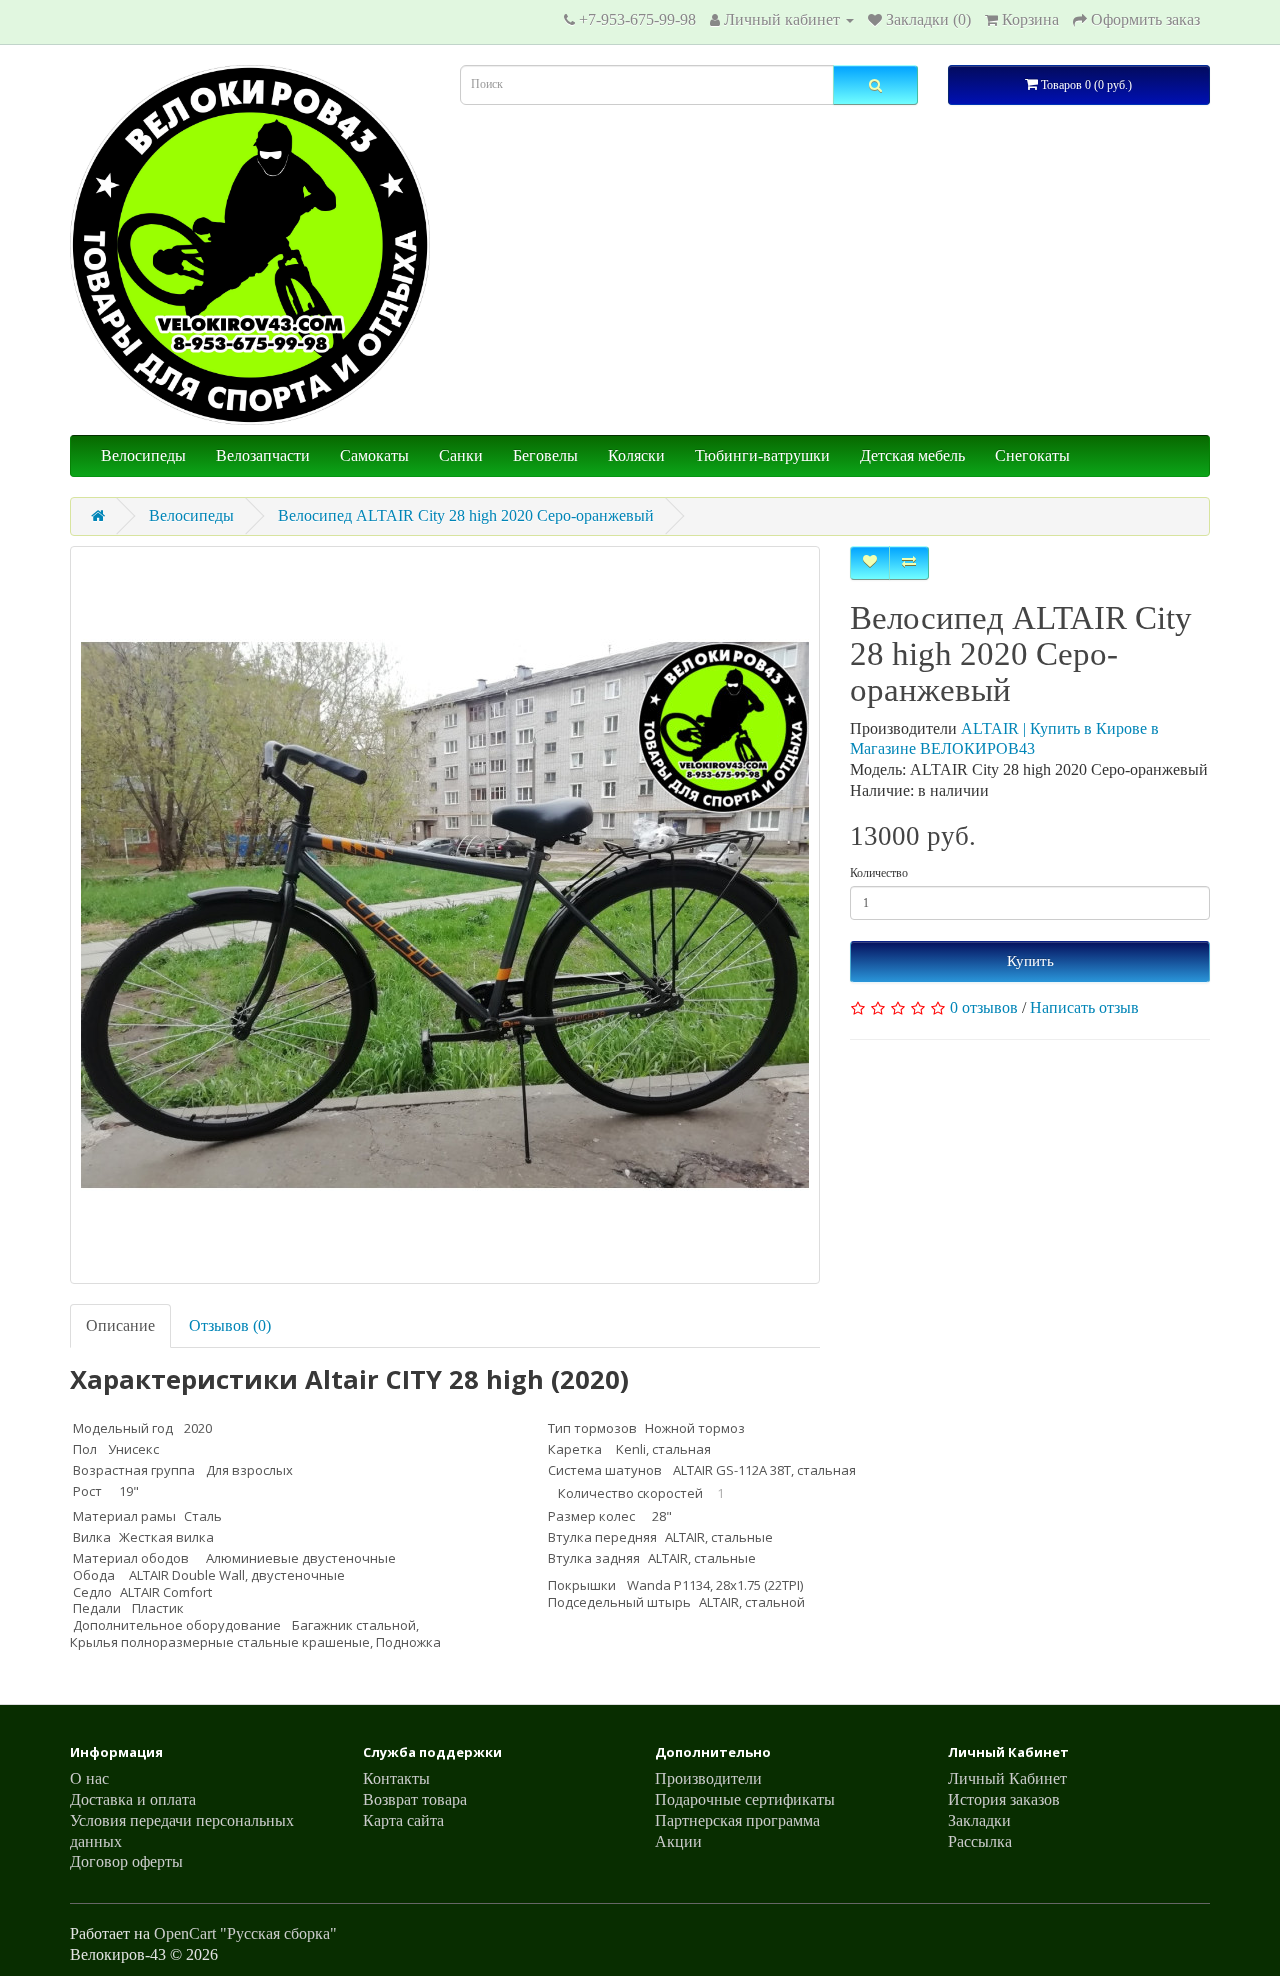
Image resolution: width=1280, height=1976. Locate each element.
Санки (461, 455)
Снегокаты (1032, 455)
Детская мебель (912, 455)
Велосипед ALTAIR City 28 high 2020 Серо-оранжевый (466, 515)
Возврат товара (415, 1799)
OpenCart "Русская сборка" (245, 1933)
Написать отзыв (1084, 1007)
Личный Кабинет (1007, 1778)
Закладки (979, 1820)
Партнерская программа (737, 1820)
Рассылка (980, 1841)
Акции (678, 1841)
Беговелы (545, 455)
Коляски (636, 455)
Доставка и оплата (133, 1799)
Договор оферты (126, 1861)
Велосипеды (143, 455)
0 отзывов (984, 1007)
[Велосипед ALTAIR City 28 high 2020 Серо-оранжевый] (445, 915)
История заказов (1004, 1799)
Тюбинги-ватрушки (762, 455)
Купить (1030, 961)
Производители (708, 1778)
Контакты (396, 1778)
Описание (120, 1325)
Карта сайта (403, 1820)
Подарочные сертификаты (745, 1799)
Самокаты (374, 455)
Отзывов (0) (230, 1325)
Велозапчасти (263, 455)
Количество (879, 873)
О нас (89, 1778)
